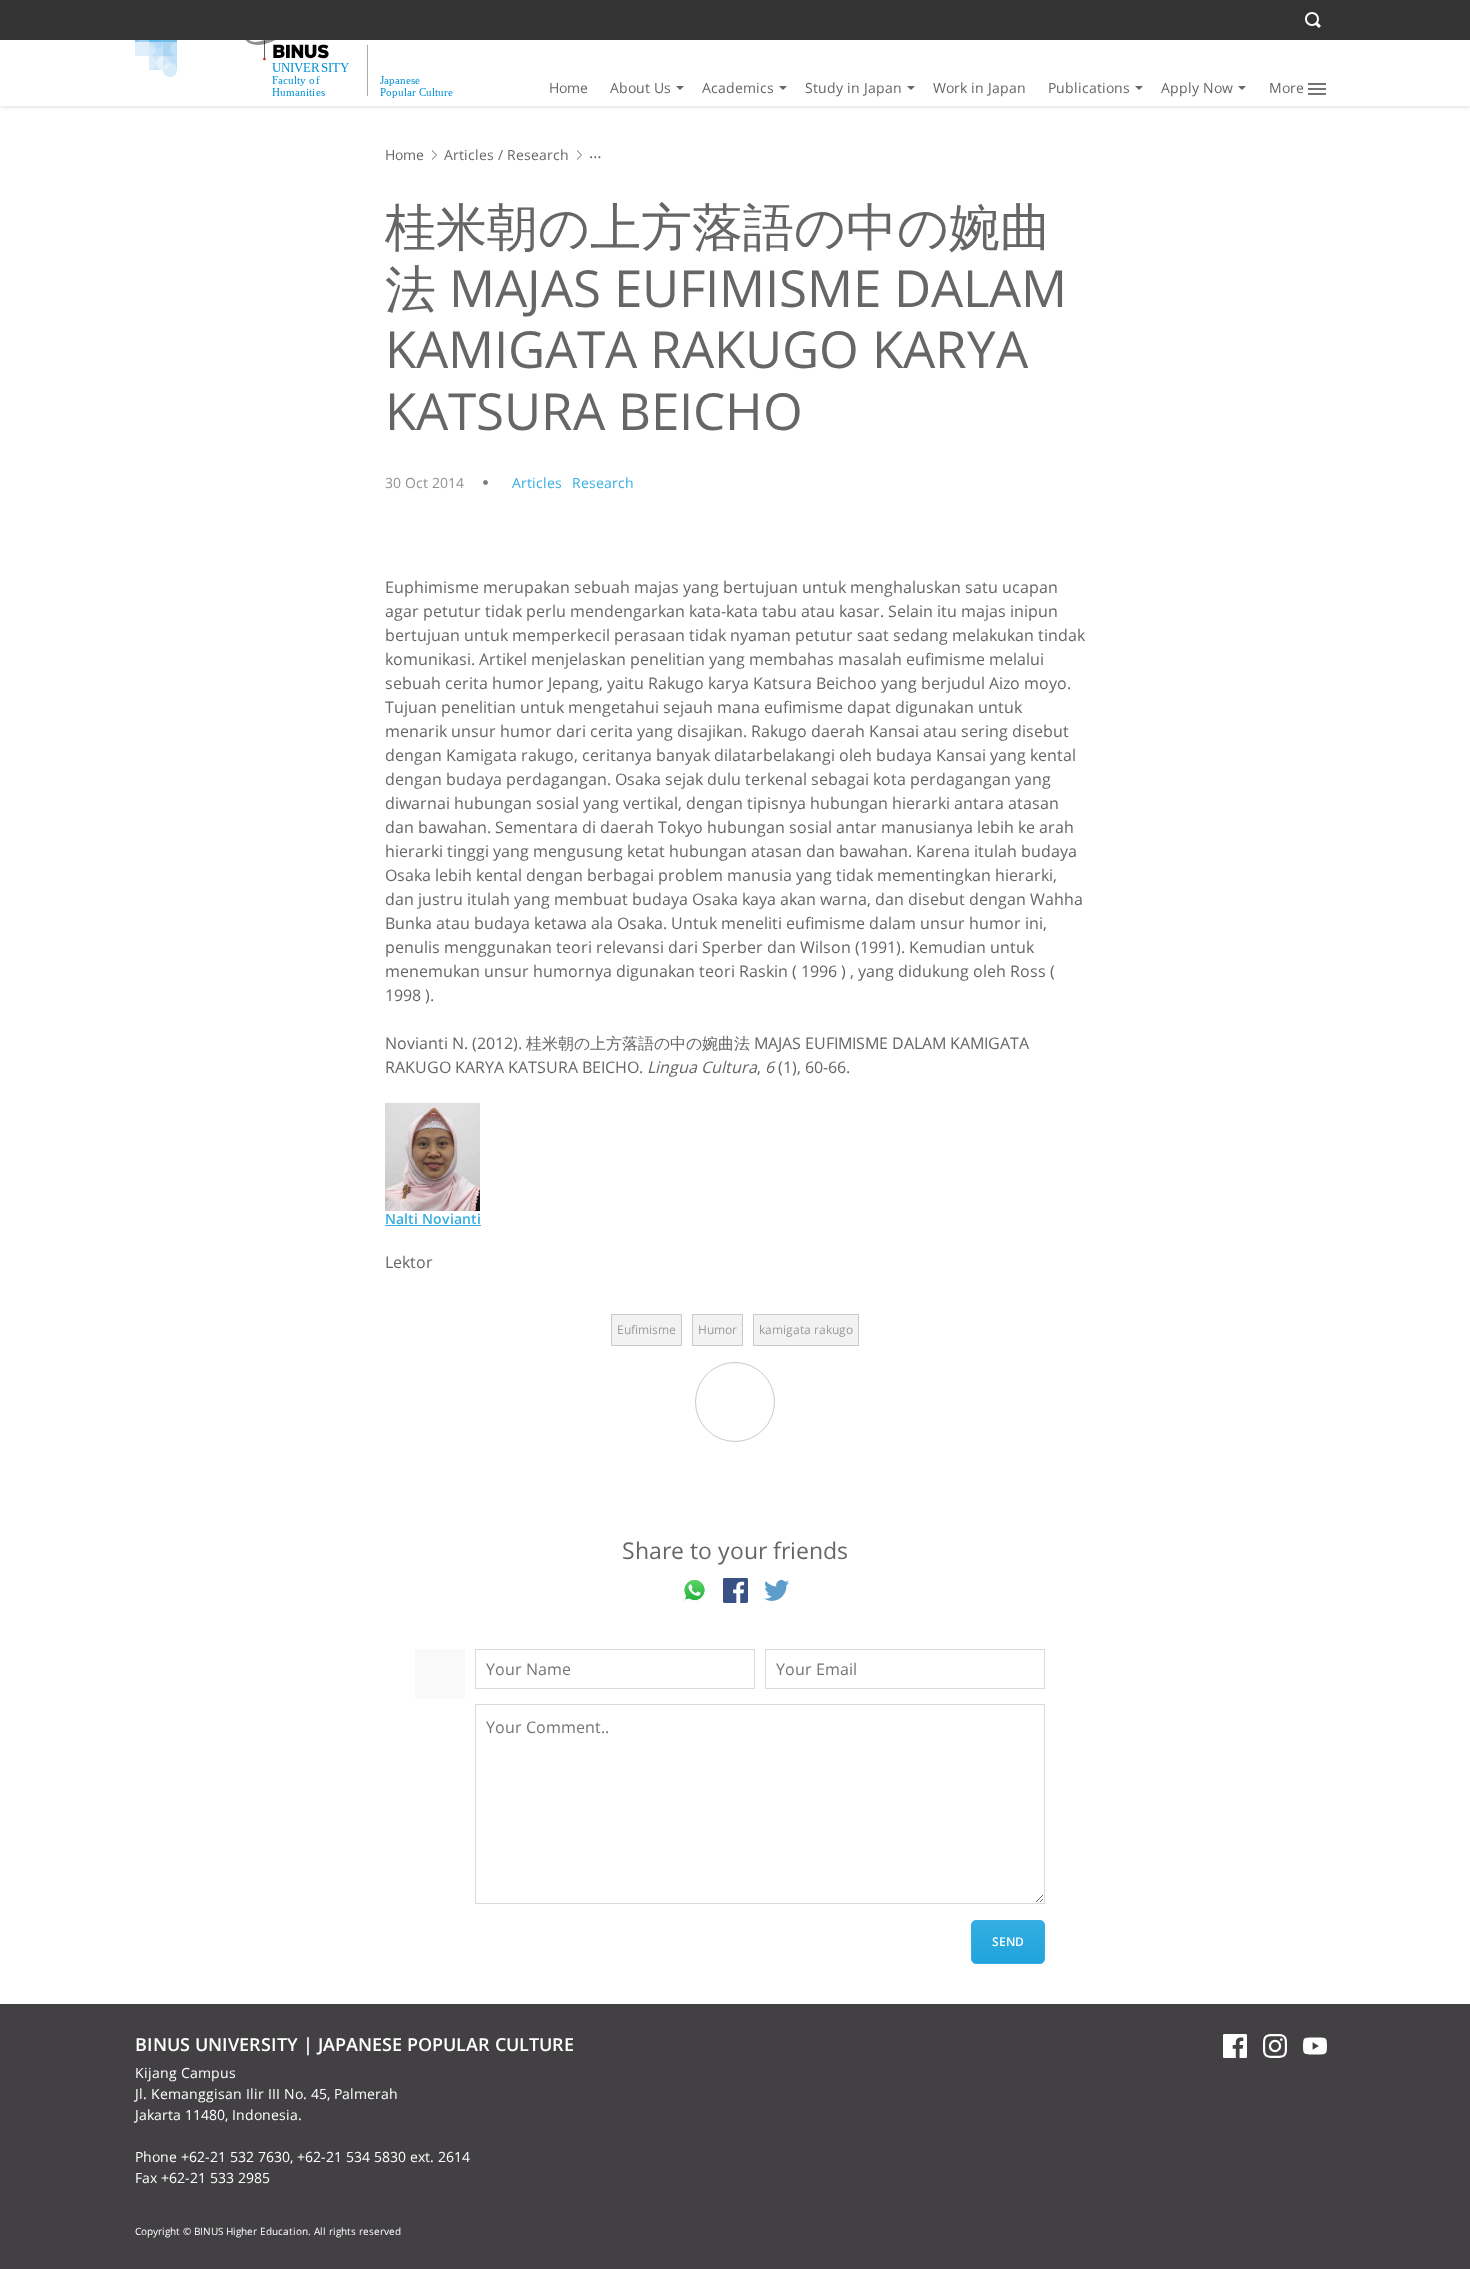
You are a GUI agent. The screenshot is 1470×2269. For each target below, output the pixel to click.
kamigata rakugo (806, 1329)
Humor (717, 1329)
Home (568, 87)
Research (538, 154)
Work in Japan (979, 87)
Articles (469, 154)
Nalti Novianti (433, 1218)
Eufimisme (646, 1329)
